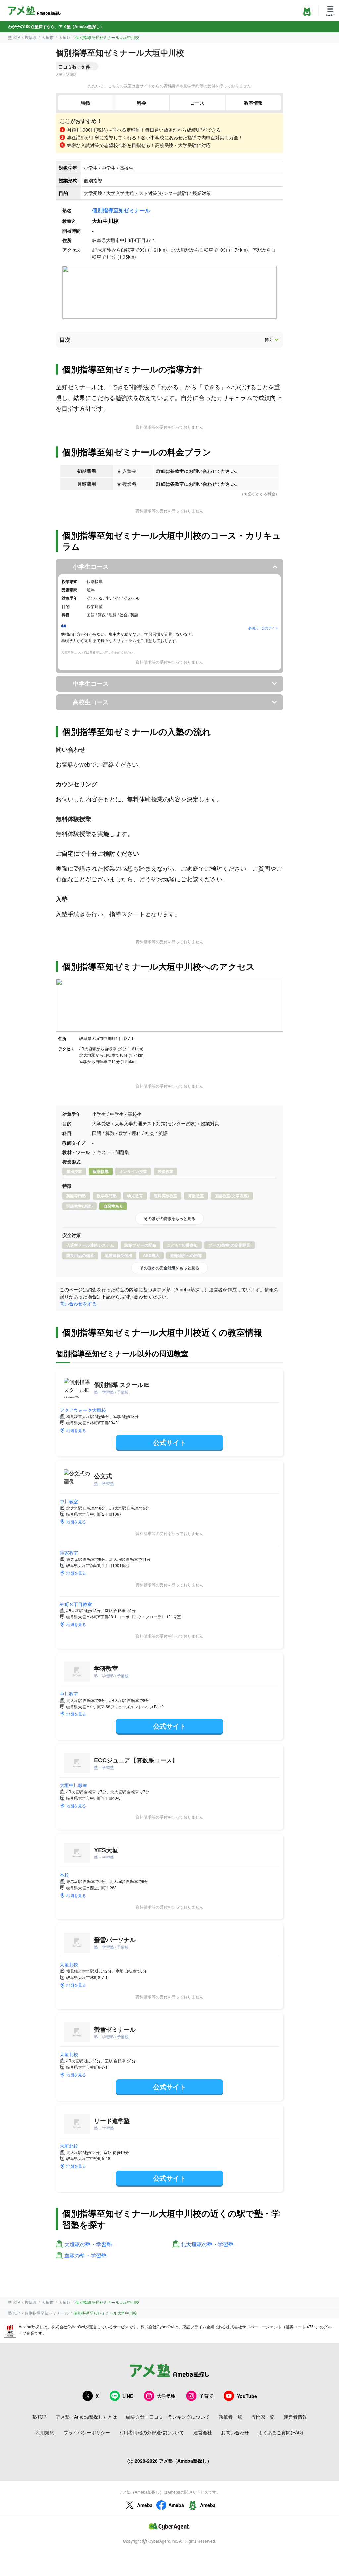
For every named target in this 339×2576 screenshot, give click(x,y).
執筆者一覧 (230, 2417)
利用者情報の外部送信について (152, 2432)
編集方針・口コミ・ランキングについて (168, 2417)
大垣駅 (65, 37)
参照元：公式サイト (263, 628)
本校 (64, 1875)
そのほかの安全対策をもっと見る (169, 1268)
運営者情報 (295, 2417)
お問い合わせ (235, 2432)
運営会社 (203, 2432)
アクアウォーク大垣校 (83, 1410)
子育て (206, 2396)
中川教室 (69, 1501)
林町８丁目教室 (76, 1604)
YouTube (247, 2396)
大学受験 (166, 2396)
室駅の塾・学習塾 (85, 2256)
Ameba (145, 2505)
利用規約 (45, 2432)
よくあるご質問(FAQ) (281, 2432)
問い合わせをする (78, 1303)
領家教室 (69, 1553)
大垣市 (48, 37)
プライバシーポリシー (87, 2432)
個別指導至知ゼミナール (121, 210)
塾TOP (14, 37)
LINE (128, 2396)
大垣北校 (69, 1964)
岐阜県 (31, 37)
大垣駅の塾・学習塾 (88, 2244)
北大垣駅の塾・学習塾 (207, 2244)
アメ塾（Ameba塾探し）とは (86, 2417)
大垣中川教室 (73, 1785)
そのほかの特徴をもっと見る (169, 1218)
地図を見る (76, 1430)
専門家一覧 (263, 2417)
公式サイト (169, 1442)
